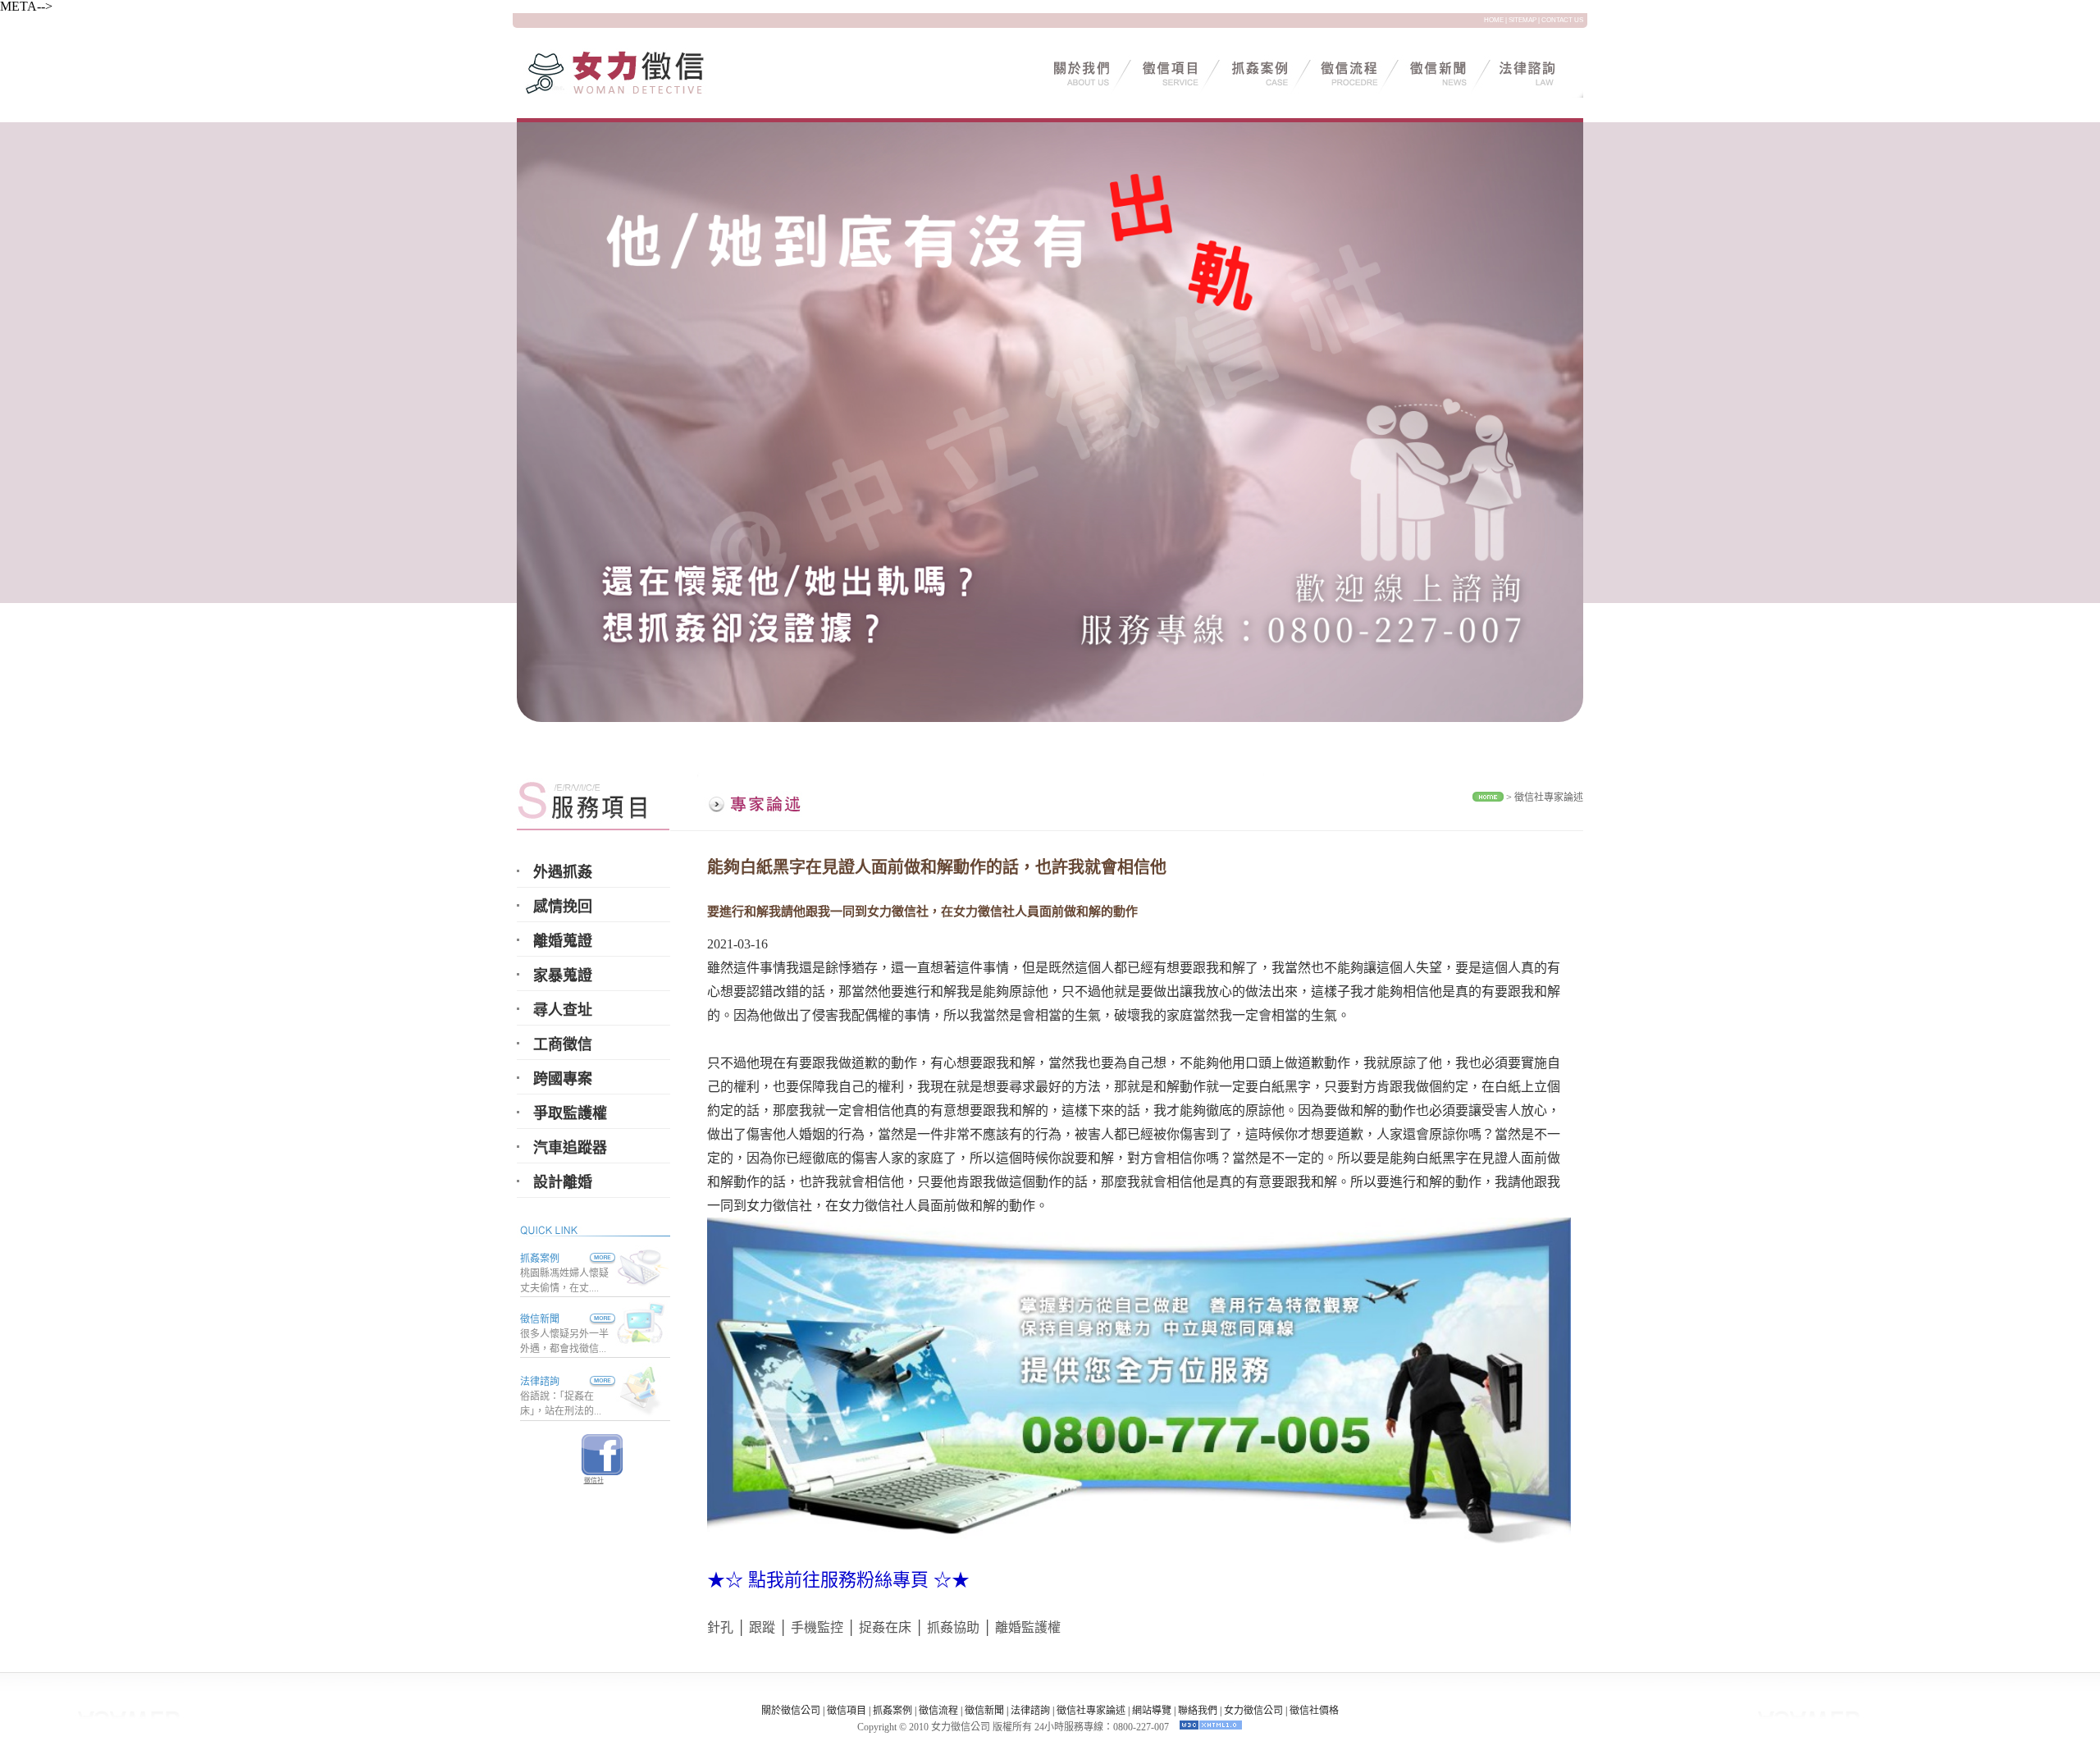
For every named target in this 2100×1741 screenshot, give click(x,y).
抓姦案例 (540, 1259)
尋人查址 (563, 1010)
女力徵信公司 (1253, 1711)
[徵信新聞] (587, 1319)
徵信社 (594, 1481)
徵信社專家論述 (1549, 797)
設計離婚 (563, 1182)
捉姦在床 (885, 1627)
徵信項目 (847, 1711)
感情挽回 (563, 907)
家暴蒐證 (563, 976)
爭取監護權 (570, 1113)
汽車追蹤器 (570, 1148)
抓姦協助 (953, 1627)
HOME (1494, 20)
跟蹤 (762, 1627)
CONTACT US (1562, 20)
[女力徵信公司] (636, 93)
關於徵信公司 (791, 1711)
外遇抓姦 (563, 872)
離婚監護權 (1028, 1627)
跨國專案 (563, 1079)
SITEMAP (1522, 20)
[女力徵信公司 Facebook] (602, 1471)
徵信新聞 (540, 1319)
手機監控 (817, 1627)
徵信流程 (938, 1711)
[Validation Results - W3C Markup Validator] (1211, 1727)
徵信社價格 (1314, 1711)
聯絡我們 (1198, 1711)
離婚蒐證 (563, 941)
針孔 (720, 1627)
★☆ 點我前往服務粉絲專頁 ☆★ (838, 1580)
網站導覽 (1152, 1711)
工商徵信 (563, 1044)
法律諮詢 (540, 1382)
